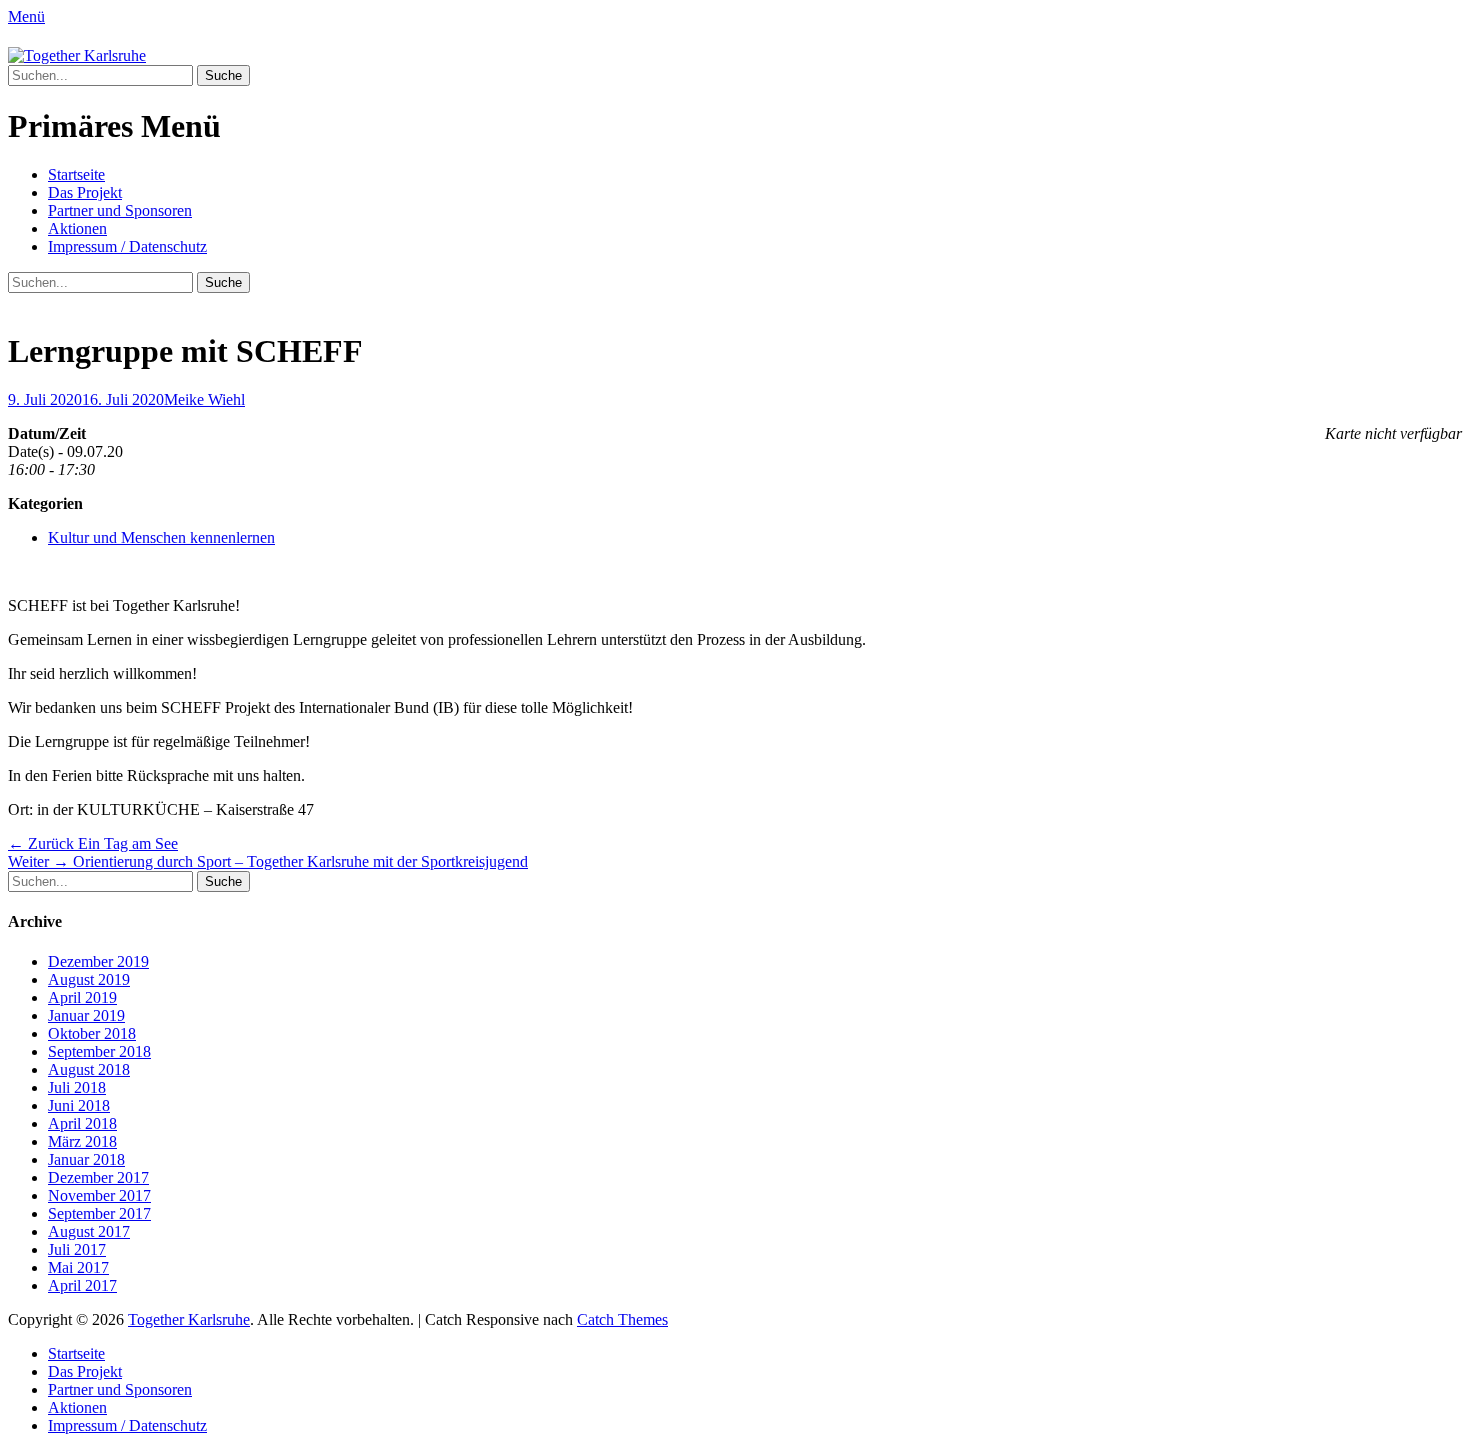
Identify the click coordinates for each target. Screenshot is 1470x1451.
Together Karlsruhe (189, 1319)
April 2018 (82, 1123)
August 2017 (89, 1231)
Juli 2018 (77, 1087)
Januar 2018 (86, 1159)
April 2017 (82, 1285)
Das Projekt (85, 192)
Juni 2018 (79, 1105)
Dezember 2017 (98, 1177)
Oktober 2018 (92, 1033)
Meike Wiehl (204, 399)
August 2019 (89, 979)
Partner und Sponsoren (120, 210)
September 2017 (99, 1213)
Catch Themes (622, 1319)
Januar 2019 (86, 1015)
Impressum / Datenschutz (127, 246)
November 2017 (99, 1195)
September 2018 (99, 1051)
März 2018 (82, 1141)
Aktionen (77, 228)
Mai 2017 (78, 1267)
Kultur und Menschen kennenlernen (161, 537)
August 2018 (89, 1069)
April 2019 (82, 997)
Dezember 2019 (98, 961)
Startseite (76, 174)
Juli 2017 (77, 1249)
